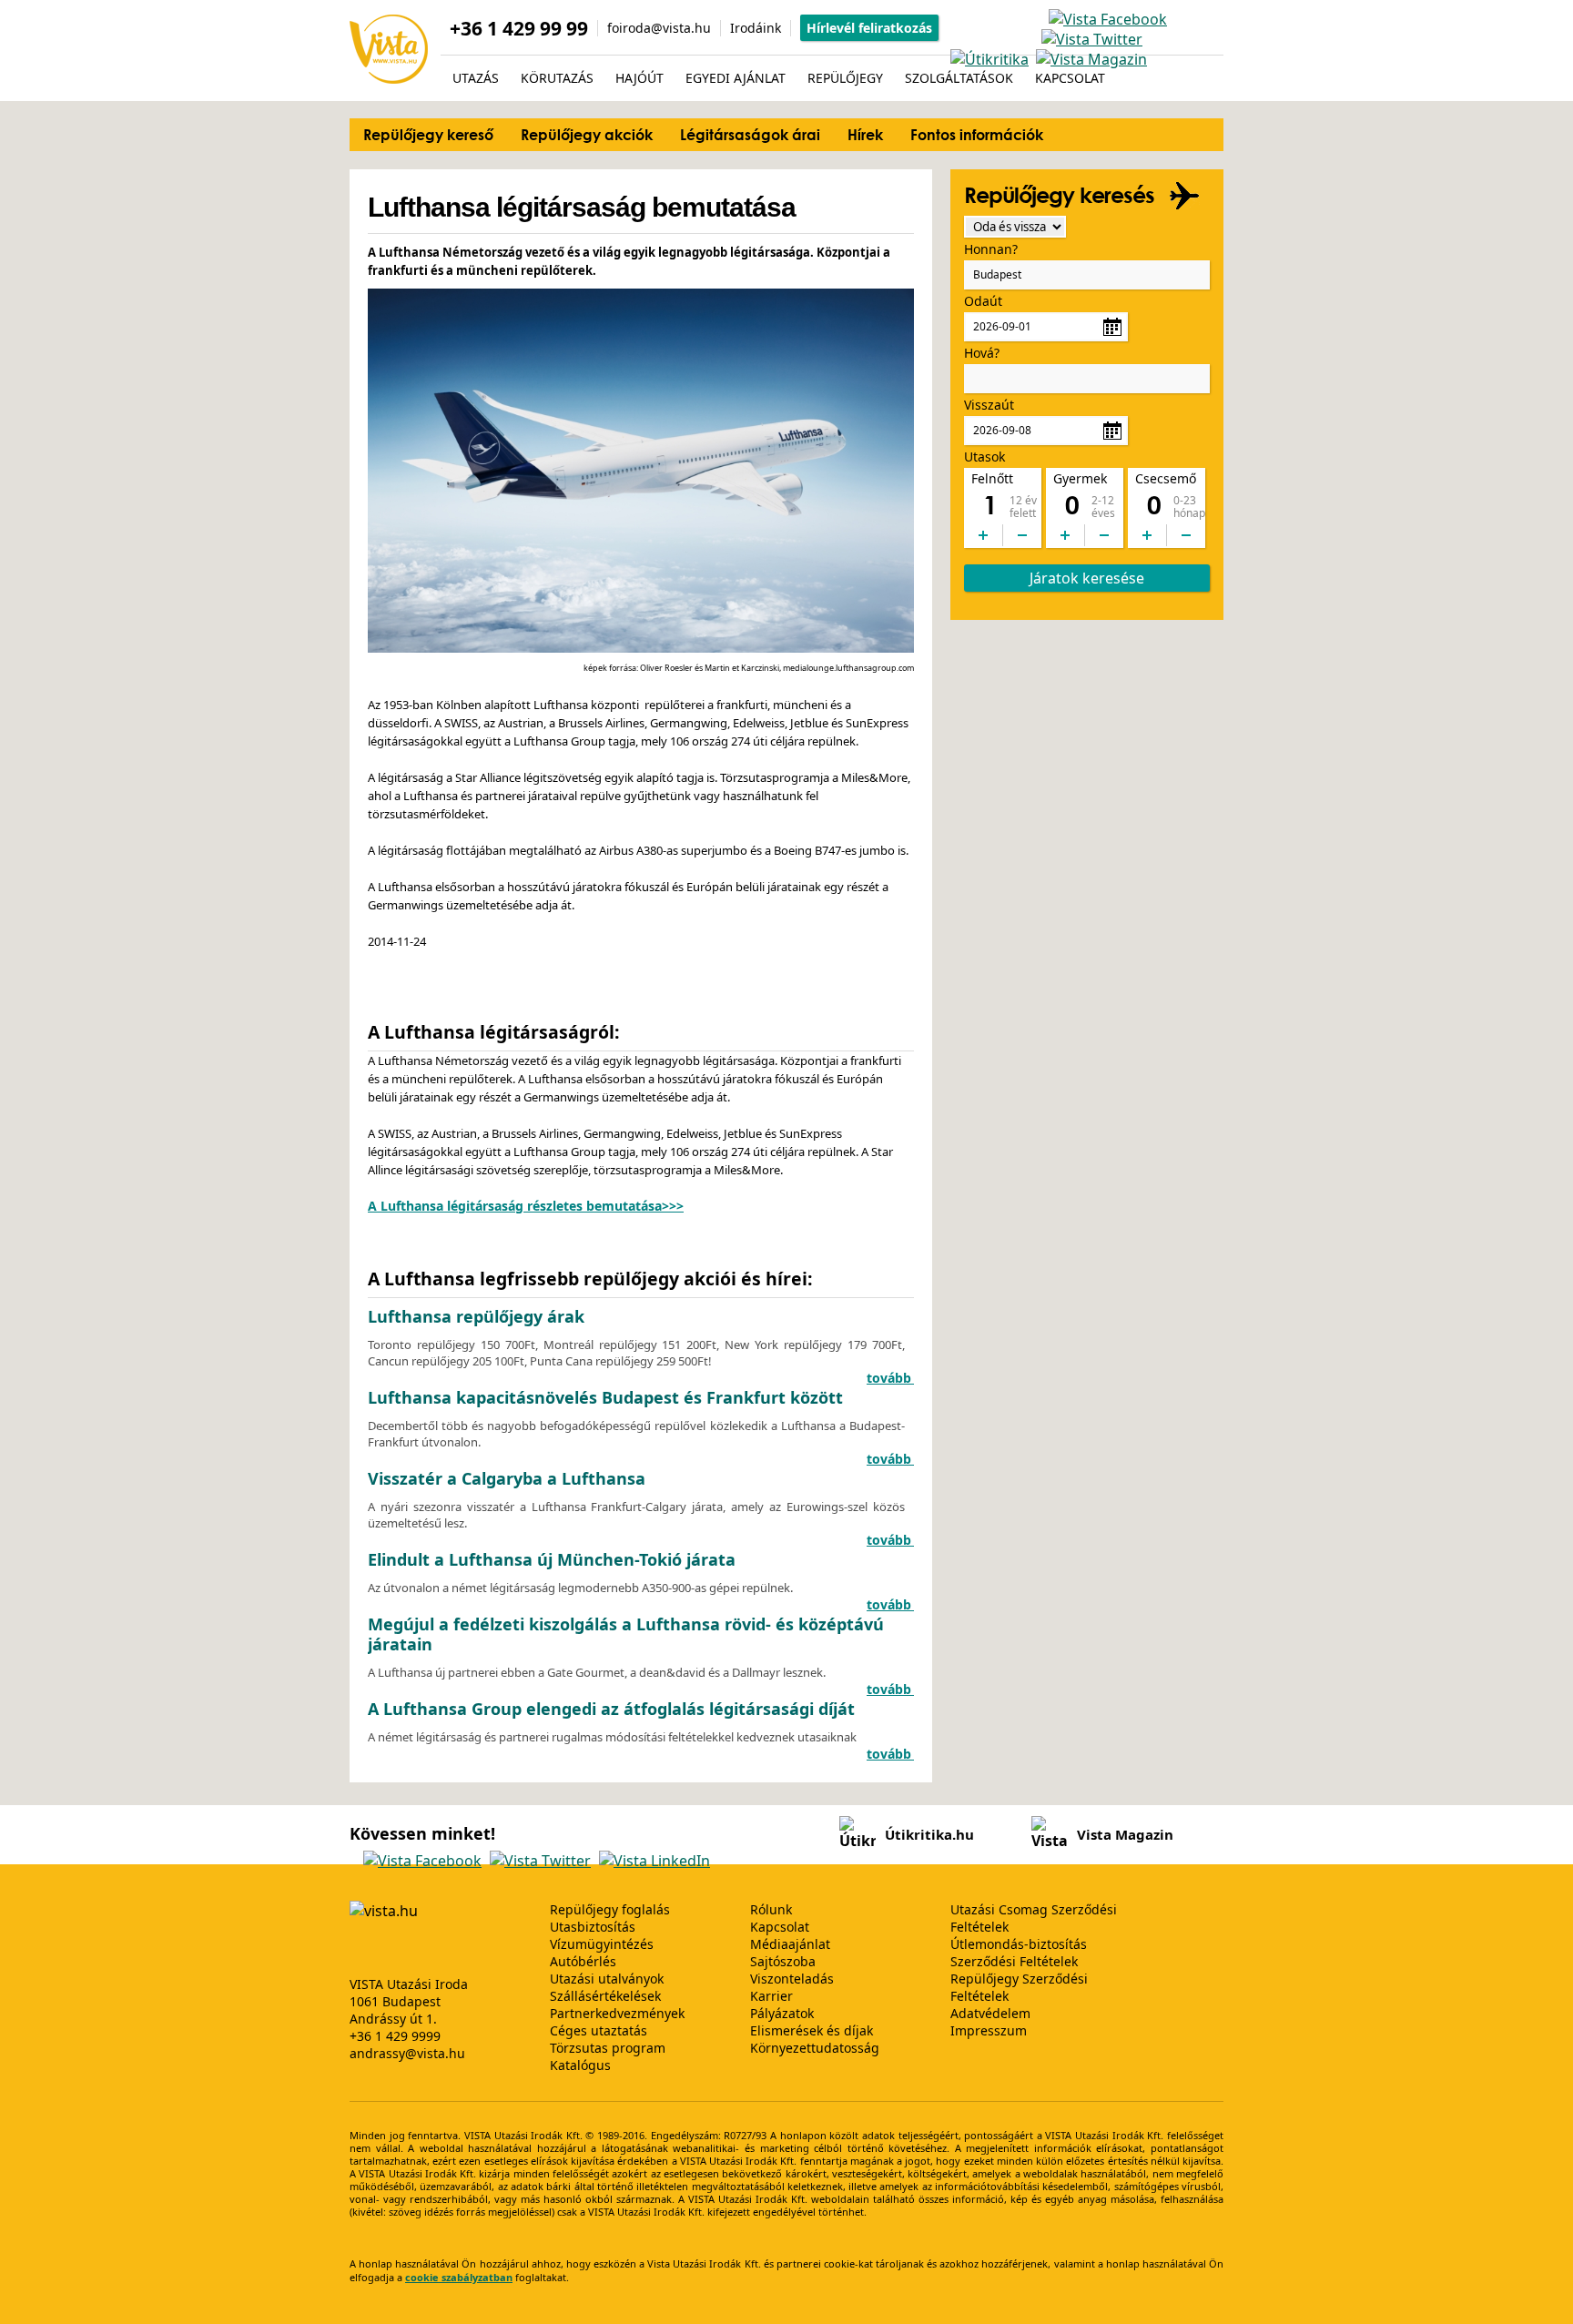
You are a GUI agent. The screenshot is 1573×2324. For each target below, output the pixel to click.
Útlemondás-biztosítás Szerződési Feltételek (1019, 1953)
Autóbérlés (583, 1961)
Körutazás (557, 78)
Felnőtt (992, 478)
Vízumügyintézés (602, 1944)
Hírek (865, 134)
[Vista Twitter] (1092, 39)
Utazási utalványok (607, 1979)
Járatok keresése (1087, 578)
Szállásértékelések (605, 1996)
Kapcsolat (1070, 78)
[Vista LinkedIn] (655, 1861)
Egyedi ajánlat (736, 78)
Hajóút (639, 78)
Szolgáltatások (959, 78)
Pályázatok (782, 2013)
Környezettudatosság (815, 2048)
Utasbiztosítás (593, 1927)
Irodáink (756, 28)
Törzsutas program (608, 2048)
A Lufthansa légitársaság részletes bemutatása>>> (526, 1206)
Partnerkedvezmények (617, 2013)
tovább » (895, 1378)
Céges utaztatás (599, 2030)
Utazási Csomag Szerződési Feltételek (1034, 1918)
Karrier (771, 1996)
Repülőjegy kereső (428, 134)
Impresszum (989, 2030)
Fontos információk (977, 134)
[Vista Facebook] (1108, 19)
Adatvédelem (990, 2013)
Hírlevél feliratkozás (869, 28)
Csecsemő (1166, 478)
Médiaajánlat (790, 1944)
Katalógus (580, 2065)
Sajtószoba (783, 1961)
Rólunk (771, 1909)
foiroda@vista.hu (659, 28)
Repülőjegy (845, 78)
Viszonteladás (792, 1979)
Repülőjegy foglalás (610, 1909)
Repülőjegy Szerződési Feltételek (1019, 1987)
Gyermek (1080, 478)
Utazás (476, 78)
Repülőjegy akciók (587, 134)
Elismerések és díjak (812, 2030)
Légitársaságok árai (750, 134)
